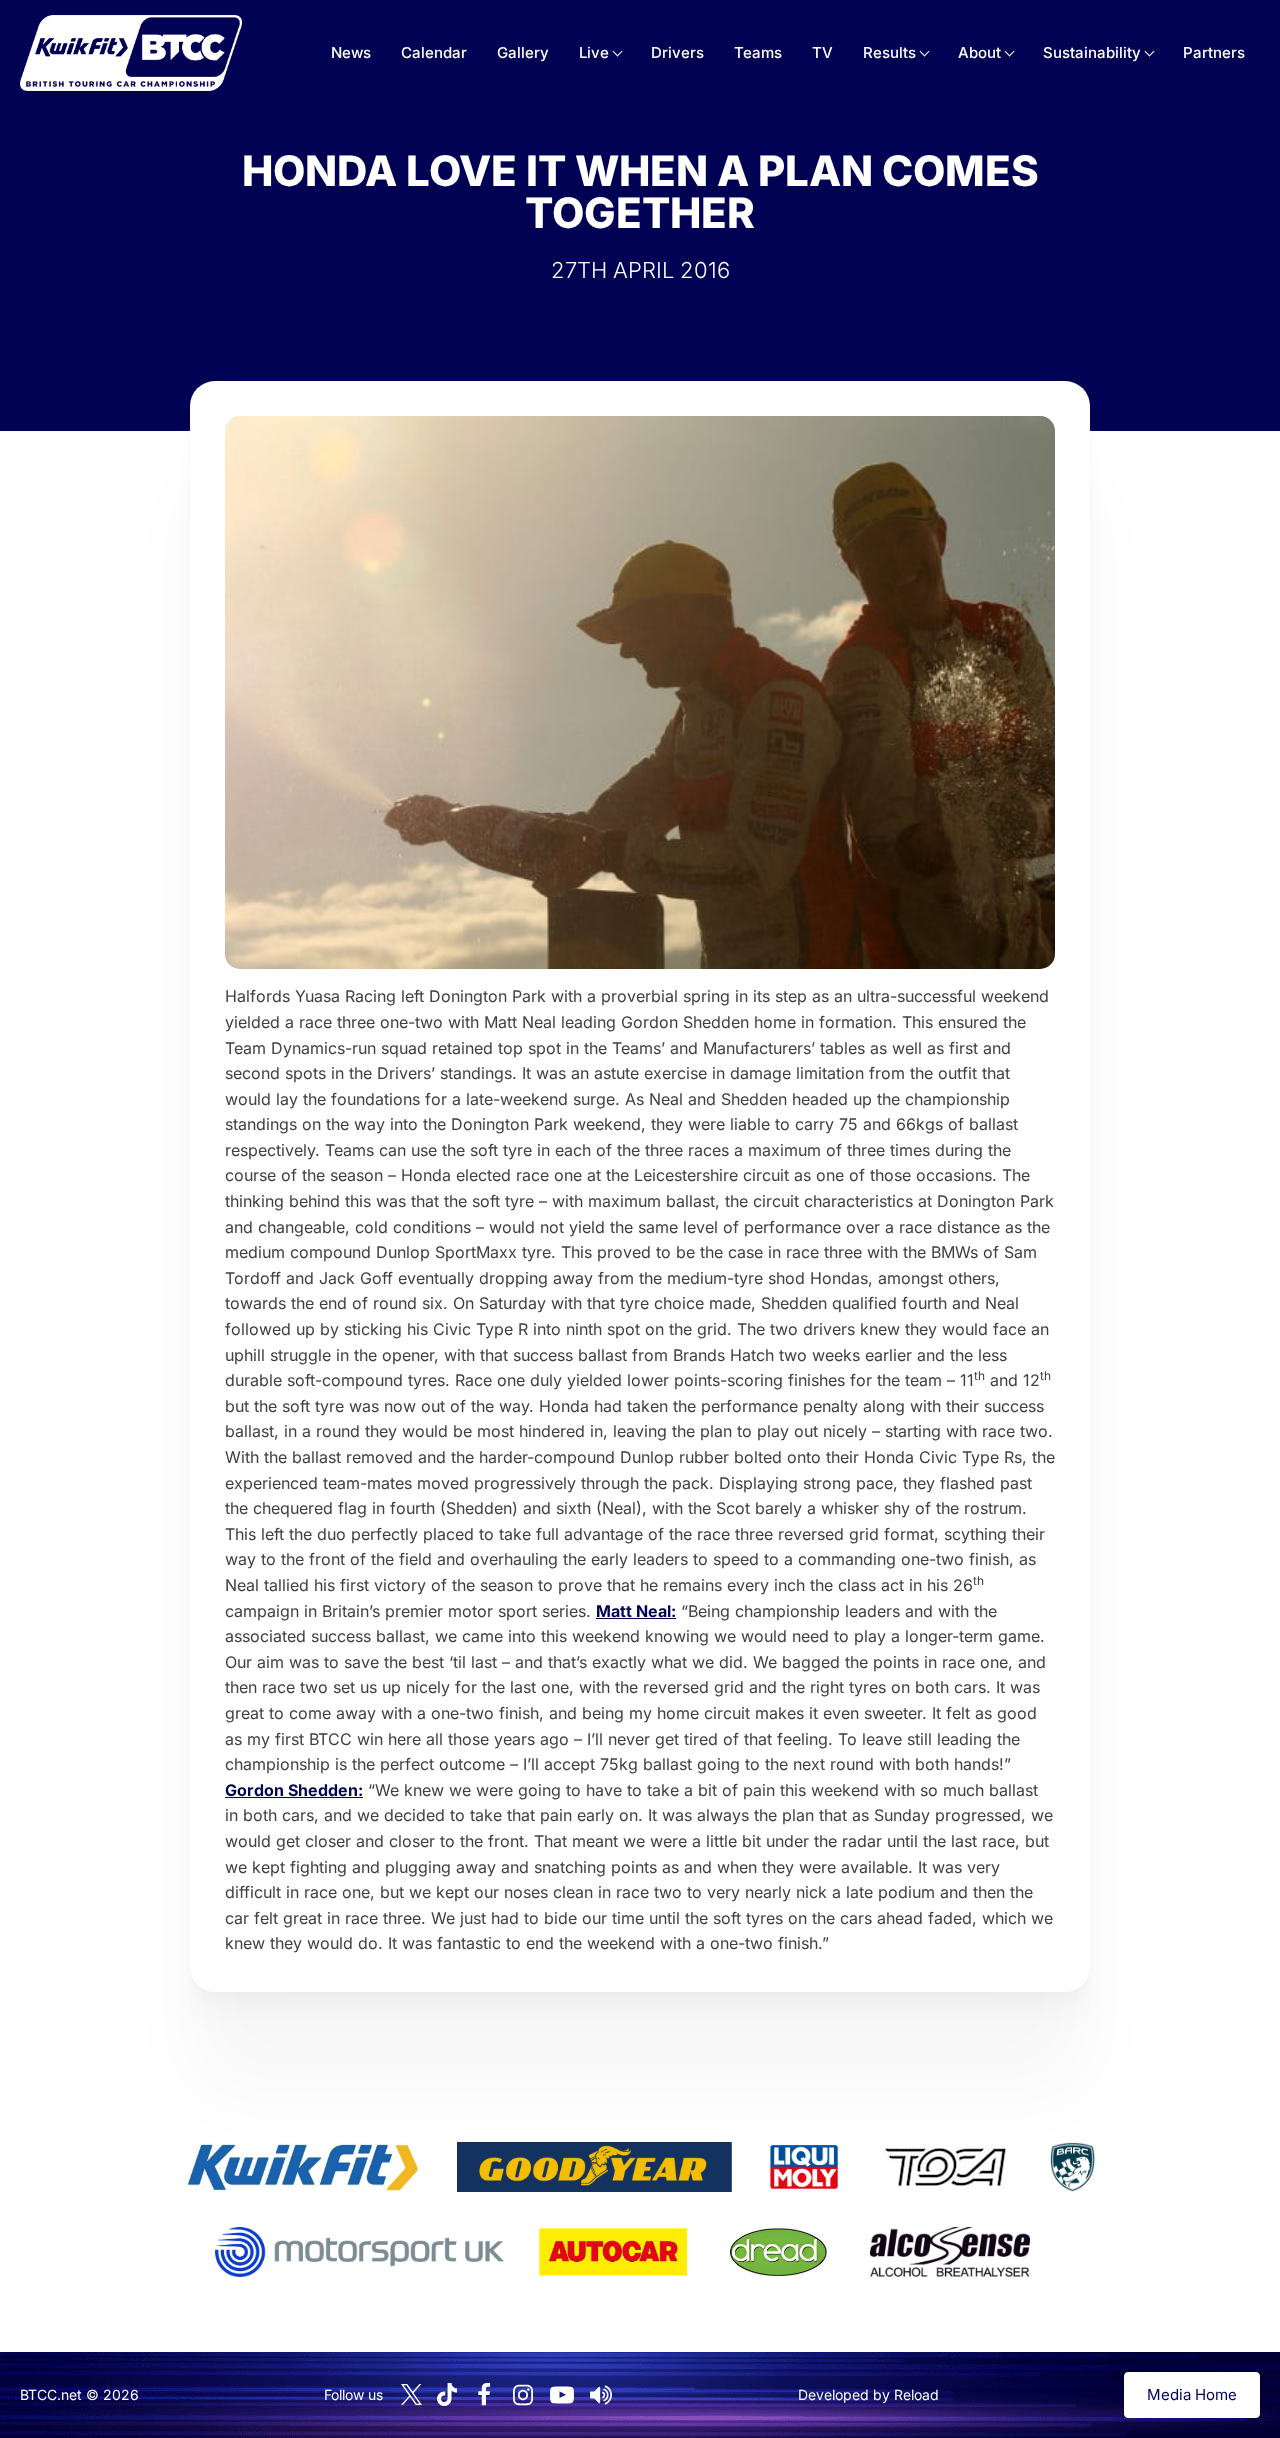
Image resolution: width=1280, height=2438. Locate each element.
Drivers (677, 52)
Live (594, 52)
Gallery (523, 52)
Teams (758, 52)
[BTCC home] (131, 53)
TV (822, 52)
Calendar (434, 52)
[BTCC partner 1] (303, 2167)
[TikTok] (447, 2394)
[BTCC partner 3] (804, 2167)
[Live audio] (601, 2395)
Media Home (1192, 2394)
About (979, 52)
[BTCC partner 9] (950, 2252)
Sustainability (1092, 52)
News (351, 52)
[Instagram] (523, 2395)
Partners (1214, 52)
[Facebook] (484, 2395)
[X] (411, 2394)
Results (889, 52)
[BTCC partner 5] (1072, 2167)
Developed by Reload (868, 2394)
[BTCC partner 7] (613, 2252)
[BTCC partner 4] (945, 2167)
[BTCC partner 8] (778, 2252)
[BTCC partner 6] (359, 2252)
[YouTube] (562, 2395)
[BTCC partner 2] (594, 2167)
